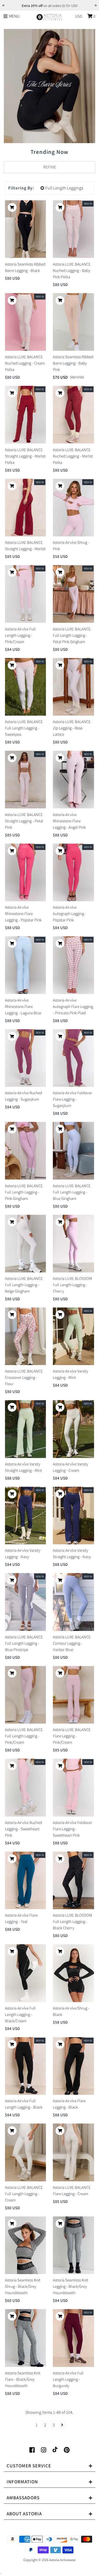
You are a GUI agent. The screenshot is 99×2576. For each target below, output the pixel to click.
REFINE (50, 167)
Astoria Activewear (62, 2560)
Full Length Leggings (64, 188)
